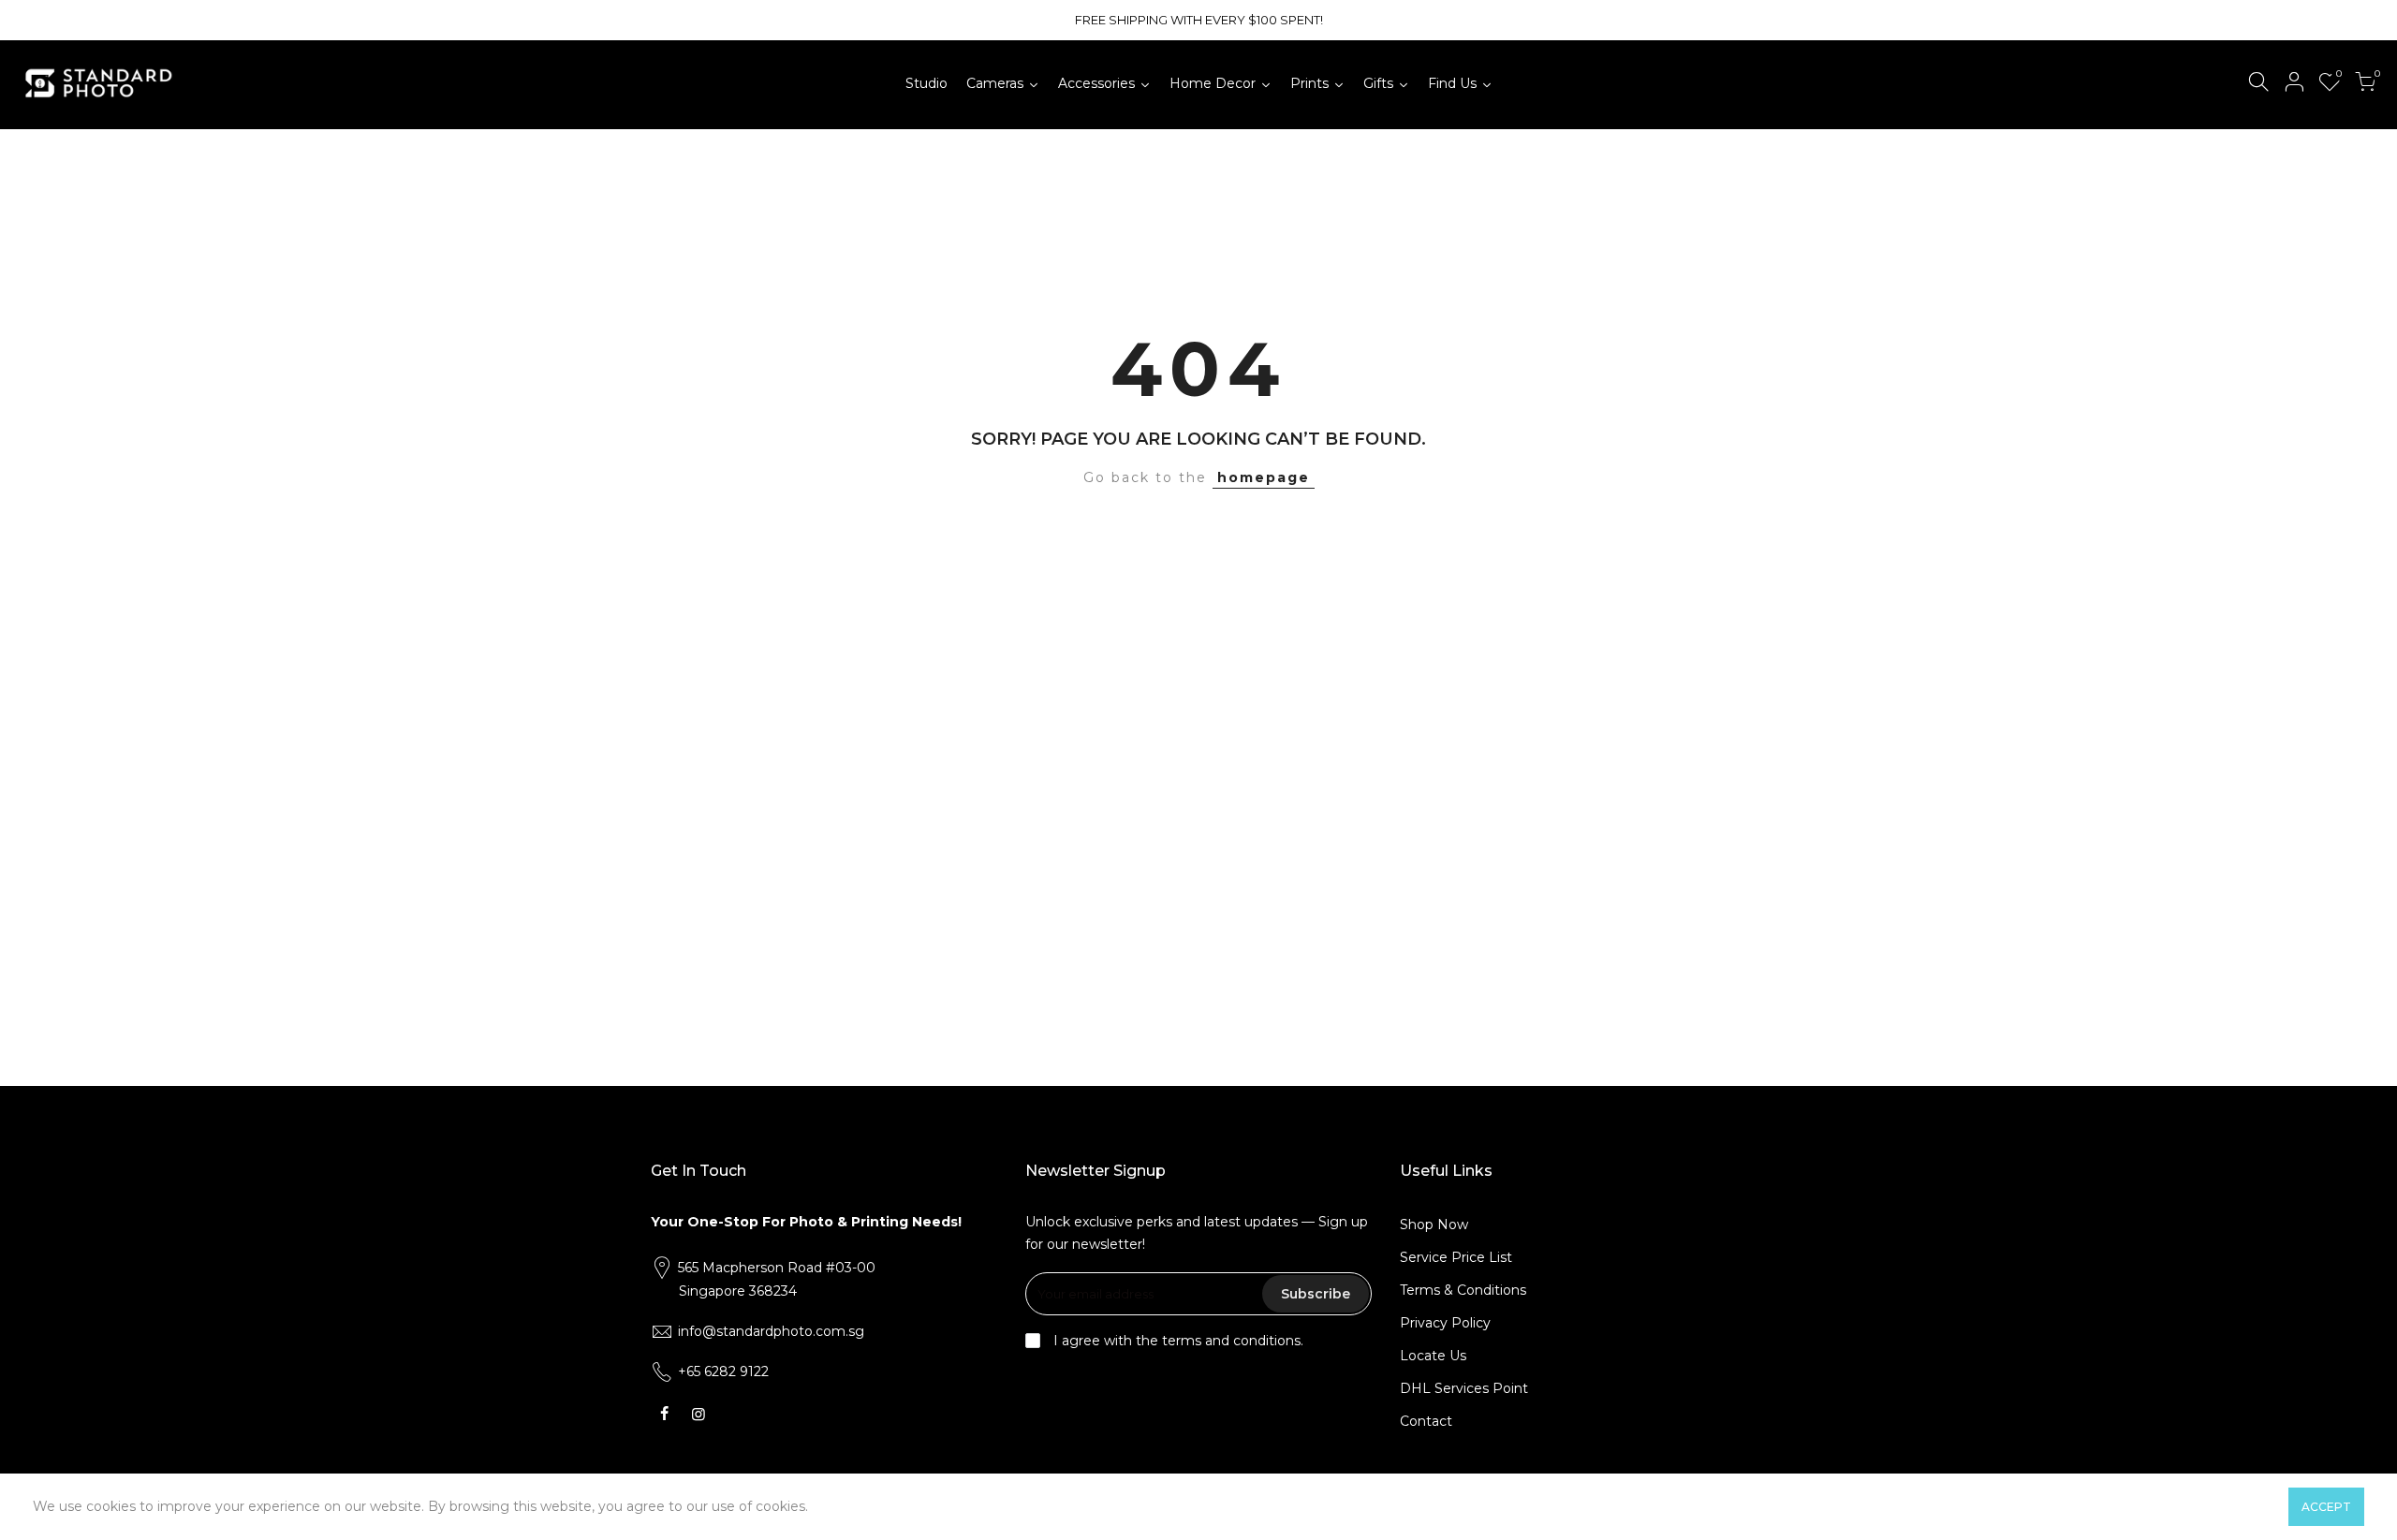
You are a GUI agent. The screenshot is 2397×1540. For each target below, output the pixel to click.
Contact (1426, 1421)
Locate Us (1433, 1356)
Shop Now (1434, 1225)
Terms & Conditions (1463, 1290)
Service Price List (1456, 1257)
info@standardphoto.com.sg (771, 1331)
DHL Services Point (1464, 1388)
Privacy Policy (1445, 1323)
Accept (2326, 1507)
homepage (1264, 477)
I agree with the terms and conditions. (1176, 1341)
